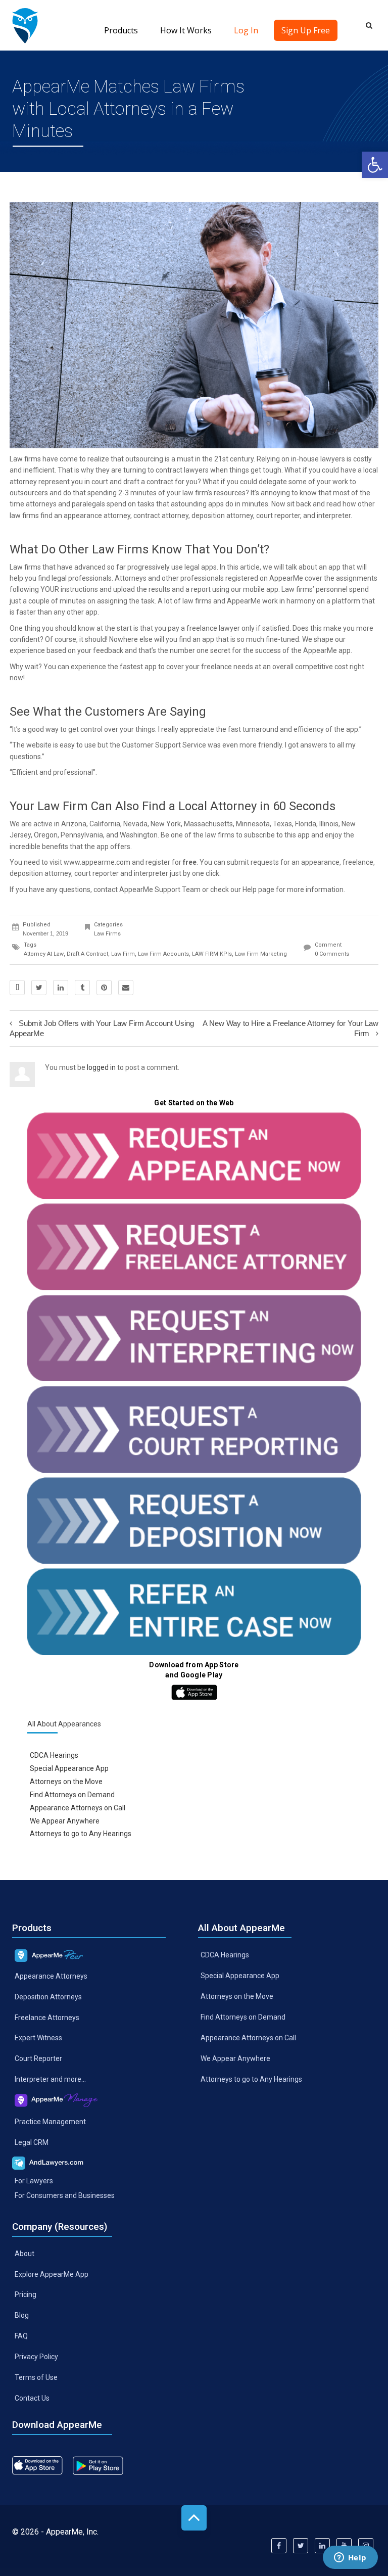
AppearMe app (327, 650)
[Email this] (126, 988)
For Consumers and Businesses (65, 2195)
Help (250, 889)
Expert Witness (38, 2038)
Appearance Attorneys (51, 1976)
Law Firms (107, 934)
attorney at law (44, 954)
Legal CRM (32, 2142)
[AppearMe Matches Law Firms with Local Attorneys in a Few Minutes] (25, 25)
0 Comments (332, 954)
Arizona (74, 824)
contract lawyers (182, 470)
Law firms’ (298, 589)
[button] (375, 165)
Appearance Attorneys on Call (78, 1807)
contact (106, 889)
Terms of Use (36, 2377)
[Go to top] (194, 2518)
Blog (22, 2315)
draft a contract (148, 482)
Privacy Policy (36, 2357)
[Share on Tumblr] (82, 988)
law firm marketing (261, 954)
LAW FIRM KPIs (212, 954)
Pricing (26, 2294)
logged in (101, 1067)
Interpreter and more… (50, 2079)
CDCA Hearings (54, 1755)
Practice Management (50, 2122)
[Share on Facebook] (17, 988)
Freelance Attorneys (47, 2017)
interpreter (151, 873)
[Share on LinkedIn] (61, 988)
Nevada (135, 824)
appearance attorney (97, 516)
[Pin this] (104, 988)
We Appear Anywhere (65, 1820)
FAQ (21, 2336)
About (25, 2253)
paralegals (88, 504)
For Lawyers (34, 2181)
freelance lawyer (213, 628)
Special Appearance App (69, 1768)
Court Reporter (38, 2058)
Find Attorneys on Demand (72, 1795)
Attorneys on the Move (66, 1782)
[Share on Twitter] (39, 988)
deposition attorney (40, 873)
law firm (123, 954)
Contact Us (32, 2398)
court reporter (278, 516)
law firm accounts (163, 954)
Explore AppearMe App (52, 2274)
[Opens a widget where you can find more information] (350, 2558)
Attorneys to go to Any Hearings (81, 1834)
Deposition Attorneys (48, 1996)
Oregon (46, 835)
